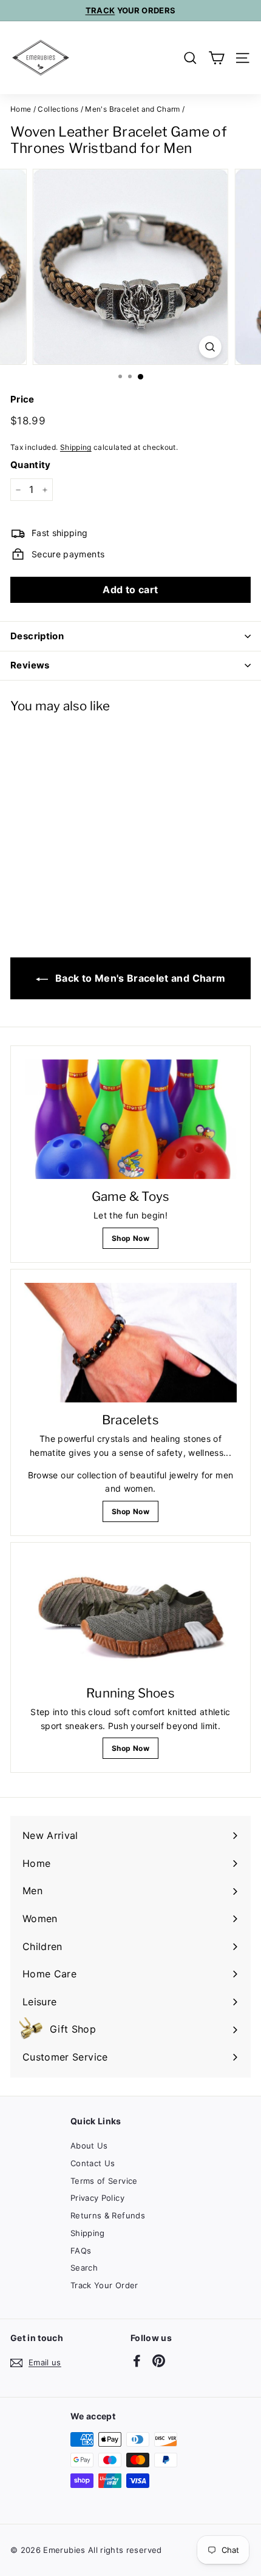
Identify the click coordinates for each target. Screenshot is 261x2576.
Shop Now (130, 1238)
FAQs (81, 2251)
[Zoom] (210, 347)
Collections (58, 109)
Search (84, 2268)
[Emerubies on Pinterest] (159, 2360)
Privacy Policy (97, 2198)
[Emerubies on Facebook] (137, 2360)
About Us (89, 2146)
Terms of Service (104, 2181)
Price (22, 399)
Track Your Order (104, 2285)
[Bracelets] (130, 1343)
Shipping (76, 447)
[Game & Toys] (130, 1119)
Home (21, 109)
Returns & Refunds (108, 2215)
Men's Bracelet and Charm (132, 109)
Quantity (31, 465)
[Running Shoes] (130, 1616)
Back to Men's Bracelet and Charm (139, 978)
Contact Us (93, 2163)
